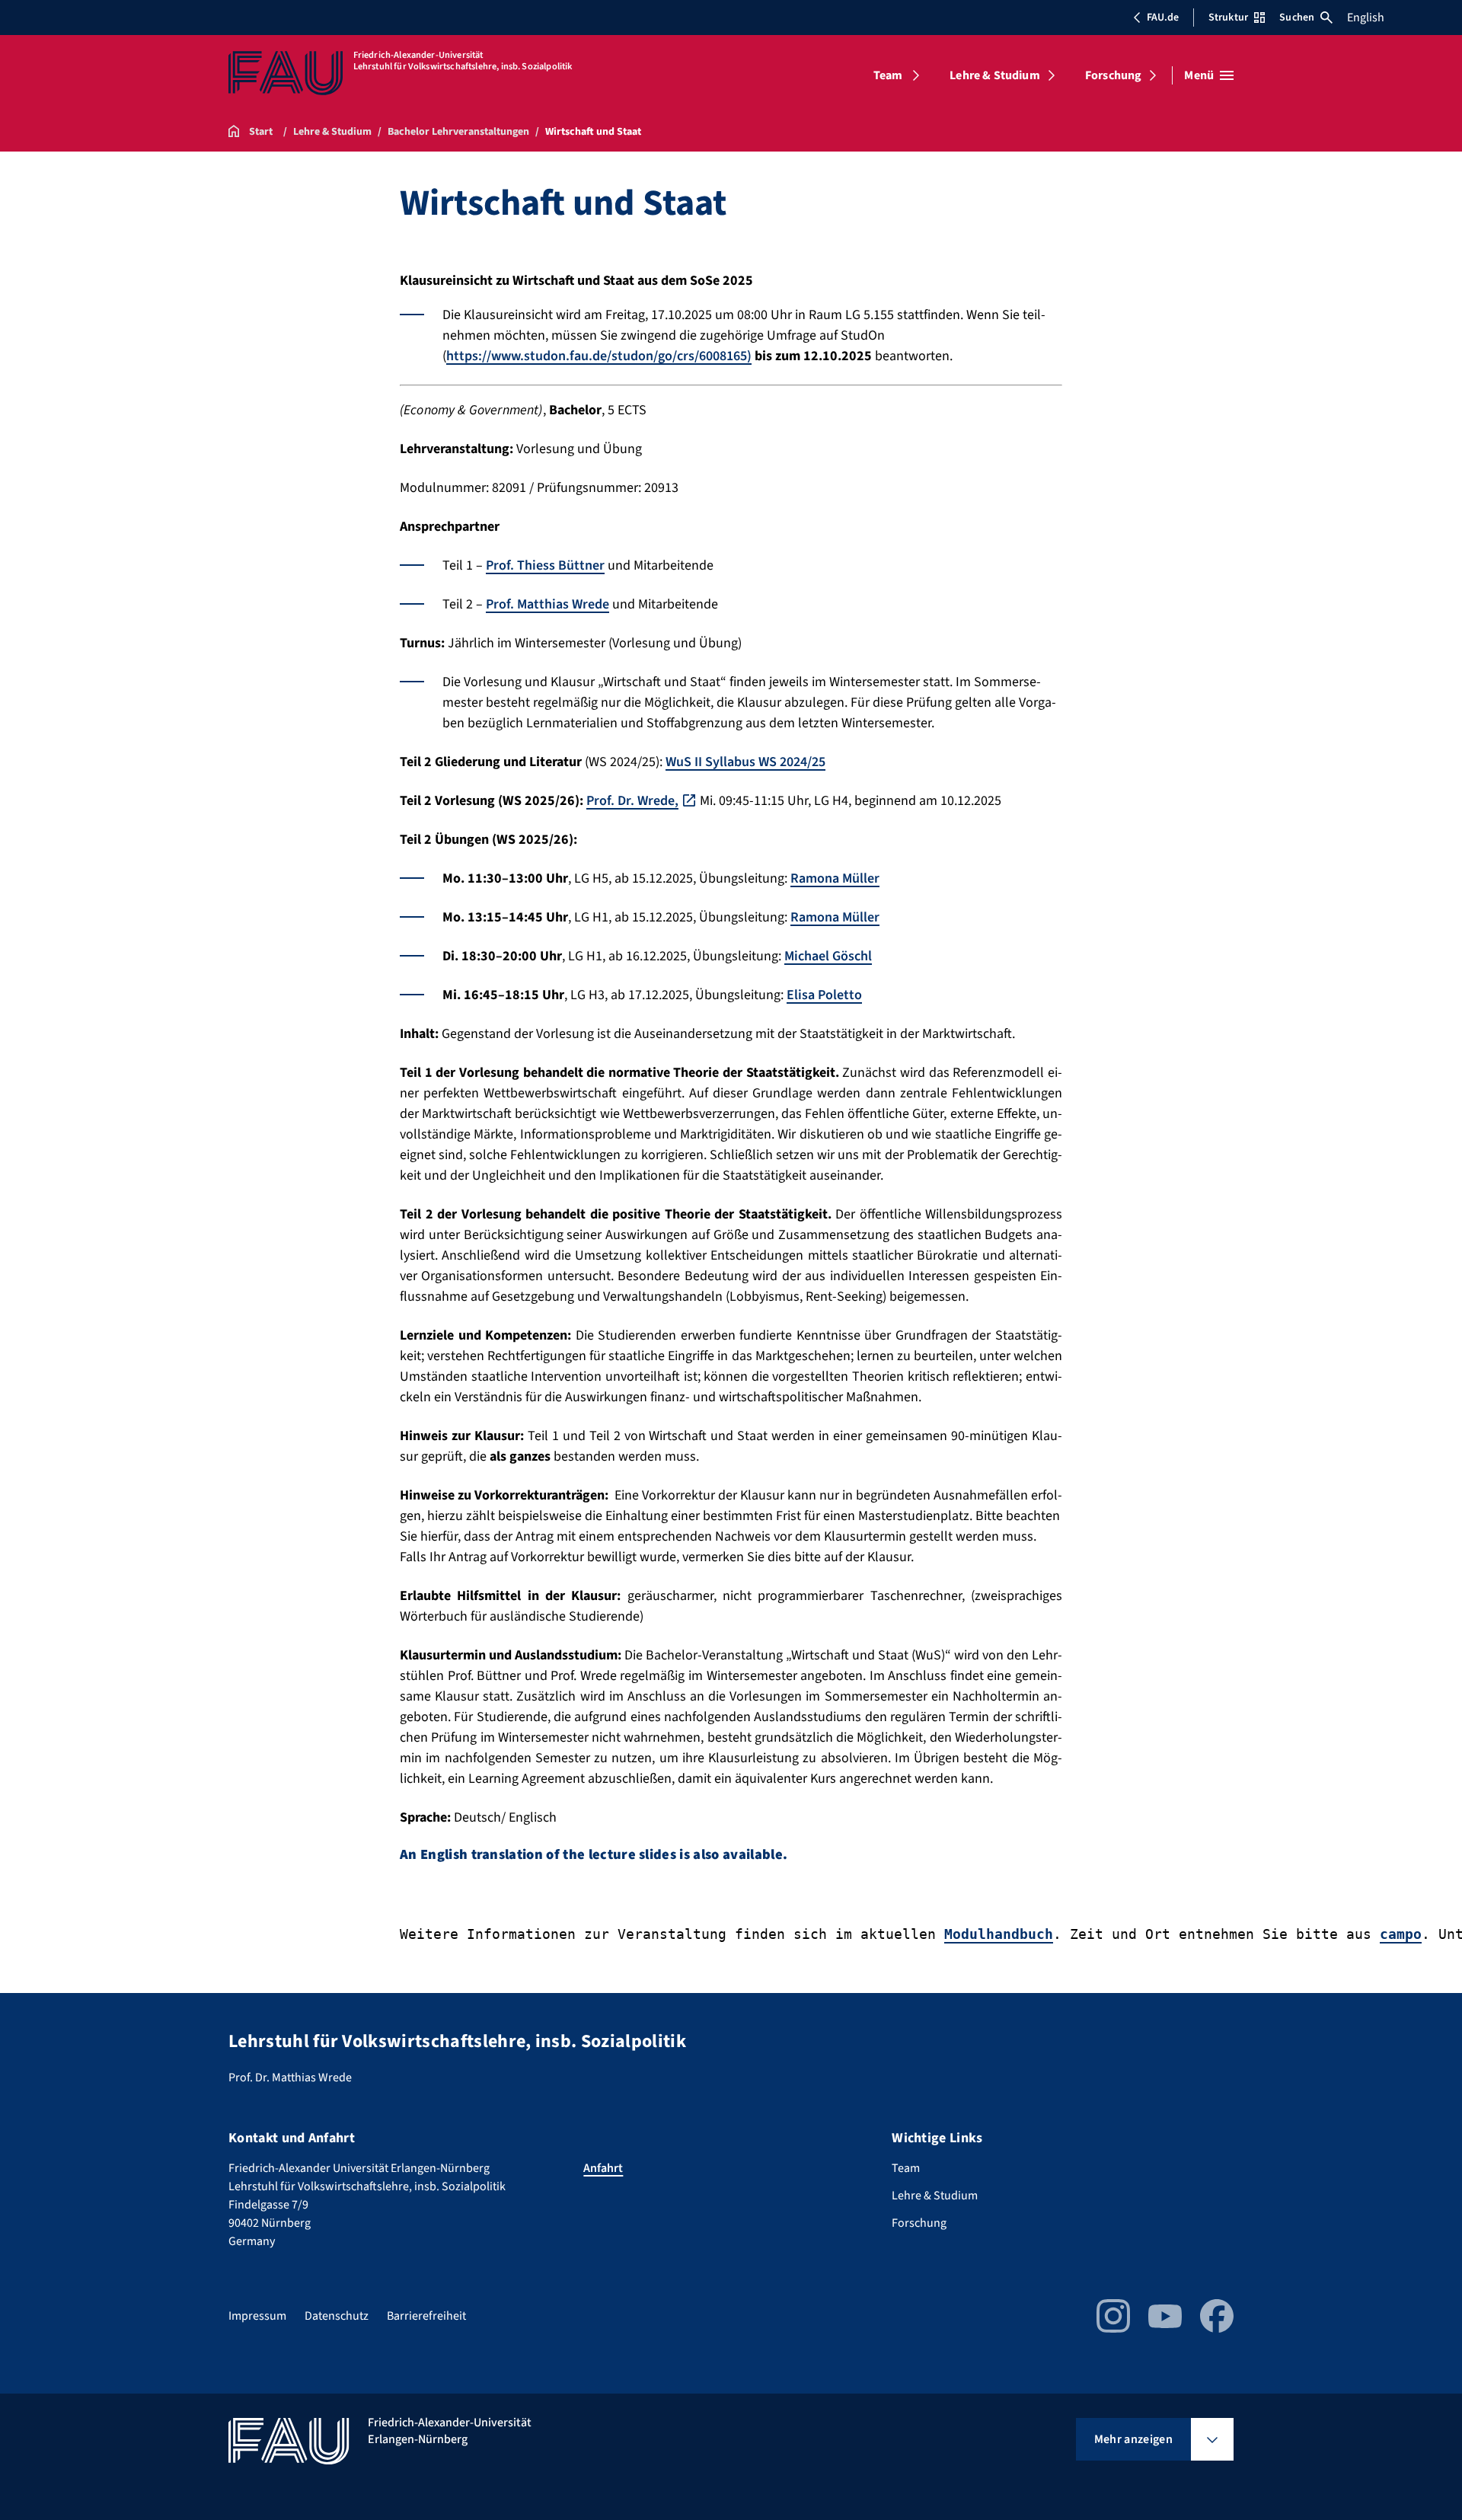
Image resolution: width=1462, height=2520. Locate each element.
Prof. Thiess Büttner (545, 565)
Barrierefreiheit (426, 2316)
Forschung (1113, 75)
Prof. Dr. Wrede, (632, 801)
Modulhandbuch (999, 1934)
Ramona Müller (835, 878)
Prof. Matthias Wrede (547, 604)
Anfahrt (603, 2168)
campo (1401, 1934)
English (1366, 18)
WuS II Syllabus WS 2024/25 (745, 762)
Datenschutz (337, 2316)
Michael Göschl (828, 956)
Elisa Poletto (824, 995)
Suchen (1297, 18)
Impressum (257, 2316)
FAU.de (1163, 18)
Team (888, 75)
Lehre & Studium (994, 75)
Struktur (1228, 18)
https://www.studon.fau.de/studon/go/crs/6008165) (599, 356)
